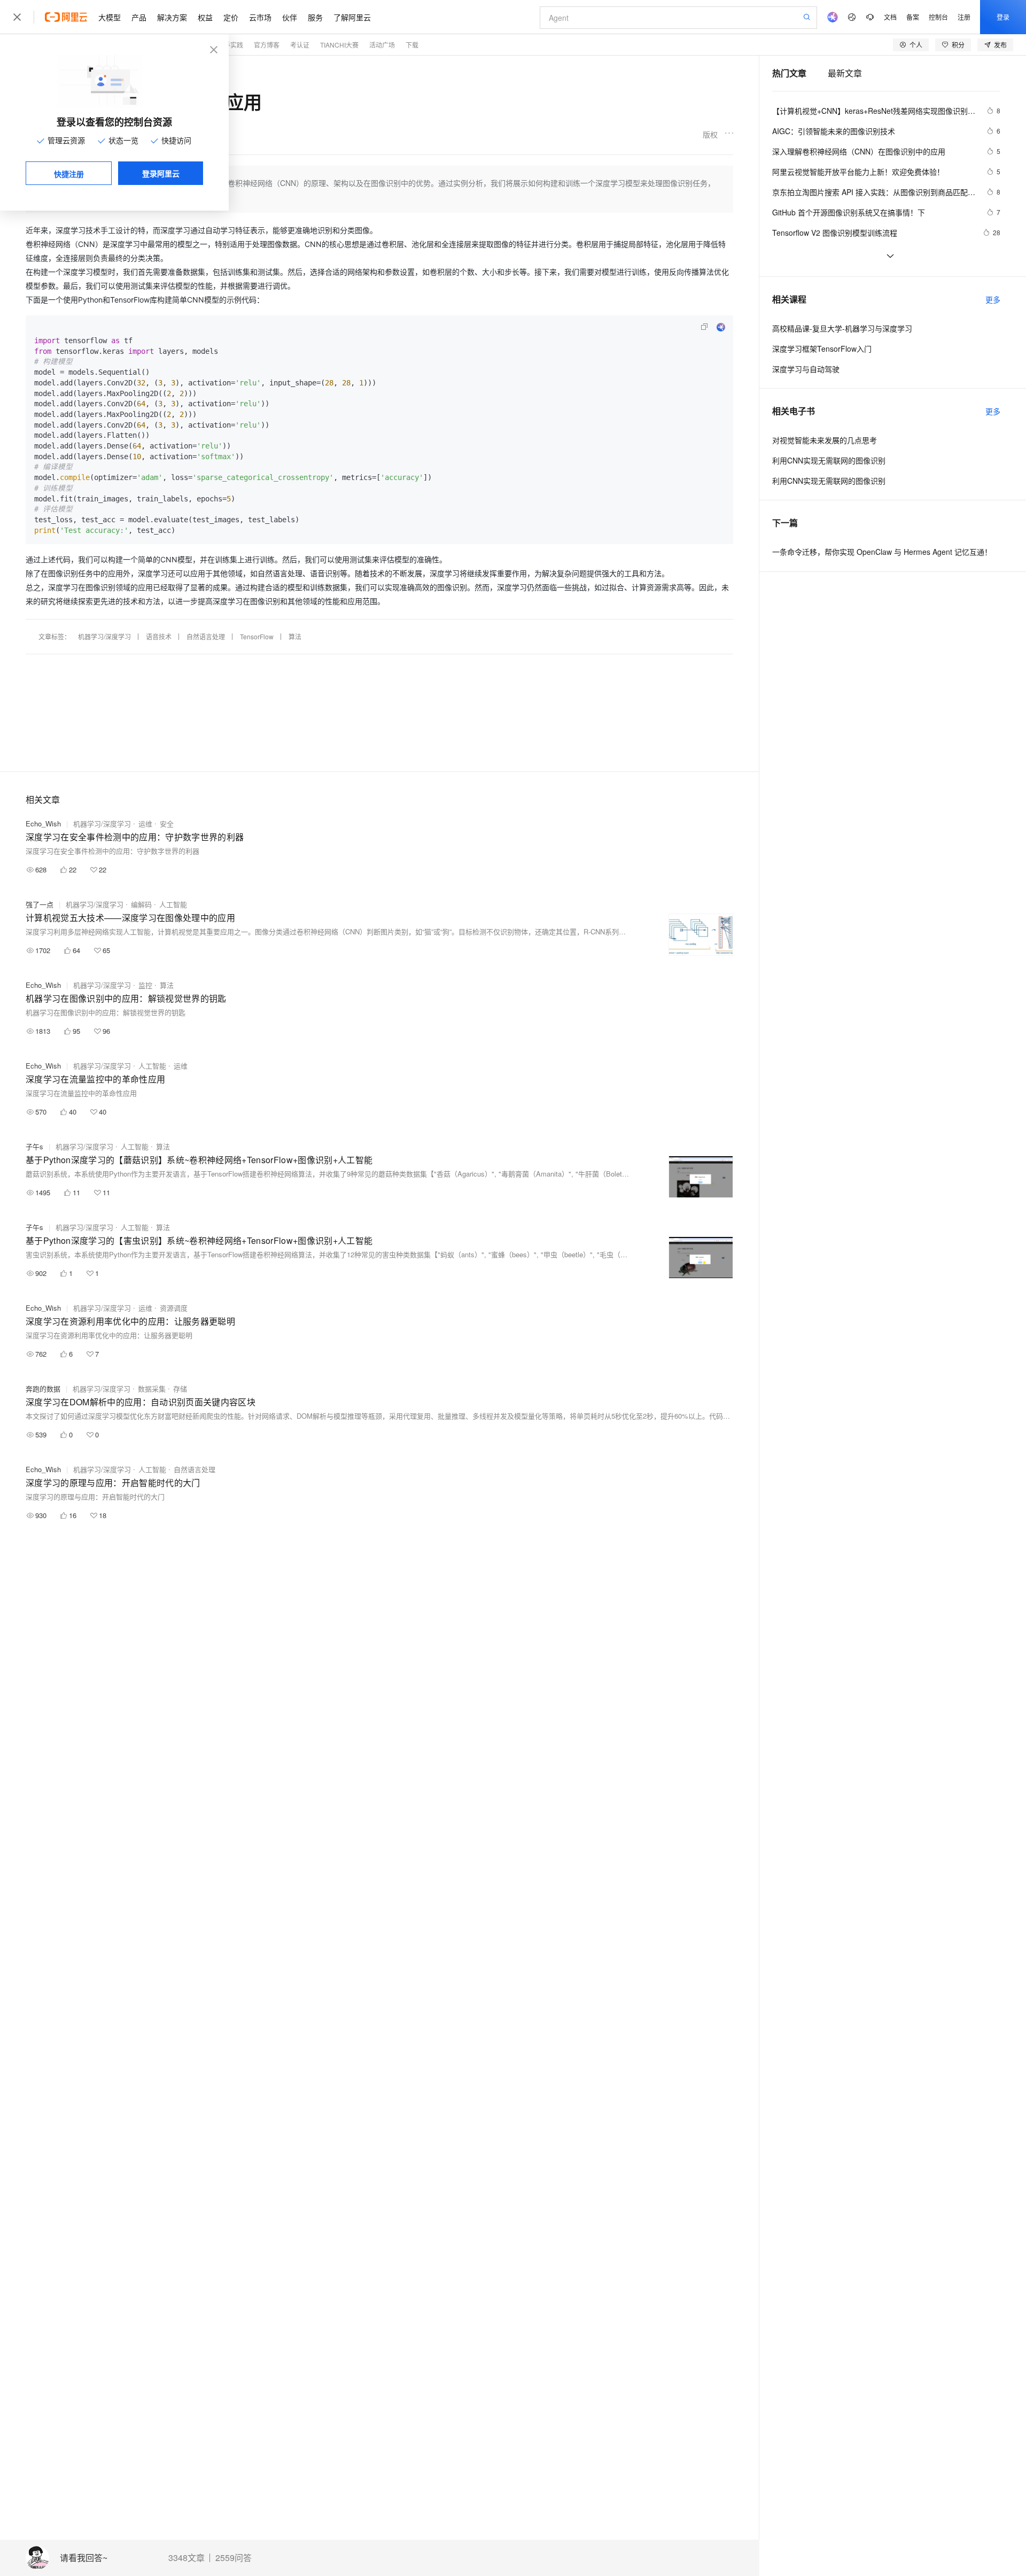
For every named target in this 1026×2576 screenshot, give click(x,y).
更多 (993, 299)
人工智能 (173, 904)
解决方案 (172, 17)
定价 (231, 17)
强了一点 (40, 904)
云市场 (260, 17)
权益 (205, 17)
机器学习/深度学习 (104, 636)
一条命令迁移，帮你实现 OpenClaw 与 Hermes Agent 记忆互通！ (882, 552)
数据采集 (152, 1388)
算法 (295, 636)
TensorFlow (257, 636)
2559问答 (234, 2558)
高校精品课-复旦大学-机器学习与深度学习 (842, 328)
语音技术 (159, 636)
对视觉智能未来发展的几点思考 (825, 440)
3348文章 (186, 2558)
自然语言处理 (206, 636)
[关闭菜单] (17, 17)
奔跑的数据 (43, 1388)
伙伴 (290, 17)
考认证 (300, 45)
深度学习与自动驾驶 (806, 369)
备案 (913, 17)
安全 (167, 823)
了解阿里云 (352, 17)
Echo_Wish (43, 823)
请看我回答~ (84, 2558)
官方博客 (267, 45)
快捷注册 (69, 174)
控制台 (938, 17)
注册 (964, 17)
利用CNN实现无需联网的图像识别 (829, 481)
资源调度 (174, 1308)
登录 (1003, 17)
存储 (180, 1388)
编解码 (141, 904)
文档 (890, 17)
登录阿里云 (161, 173)
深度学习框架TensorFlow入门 (822, 349)
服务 (315, 17)
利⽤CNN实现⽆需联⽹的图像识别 (829, 460)
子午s (34, 1146)
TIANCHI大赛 (339, 45)
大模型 (110, 17)
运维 (145, 823)
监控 (145, 985)
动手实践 (230, 45)
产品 (139, 17)
